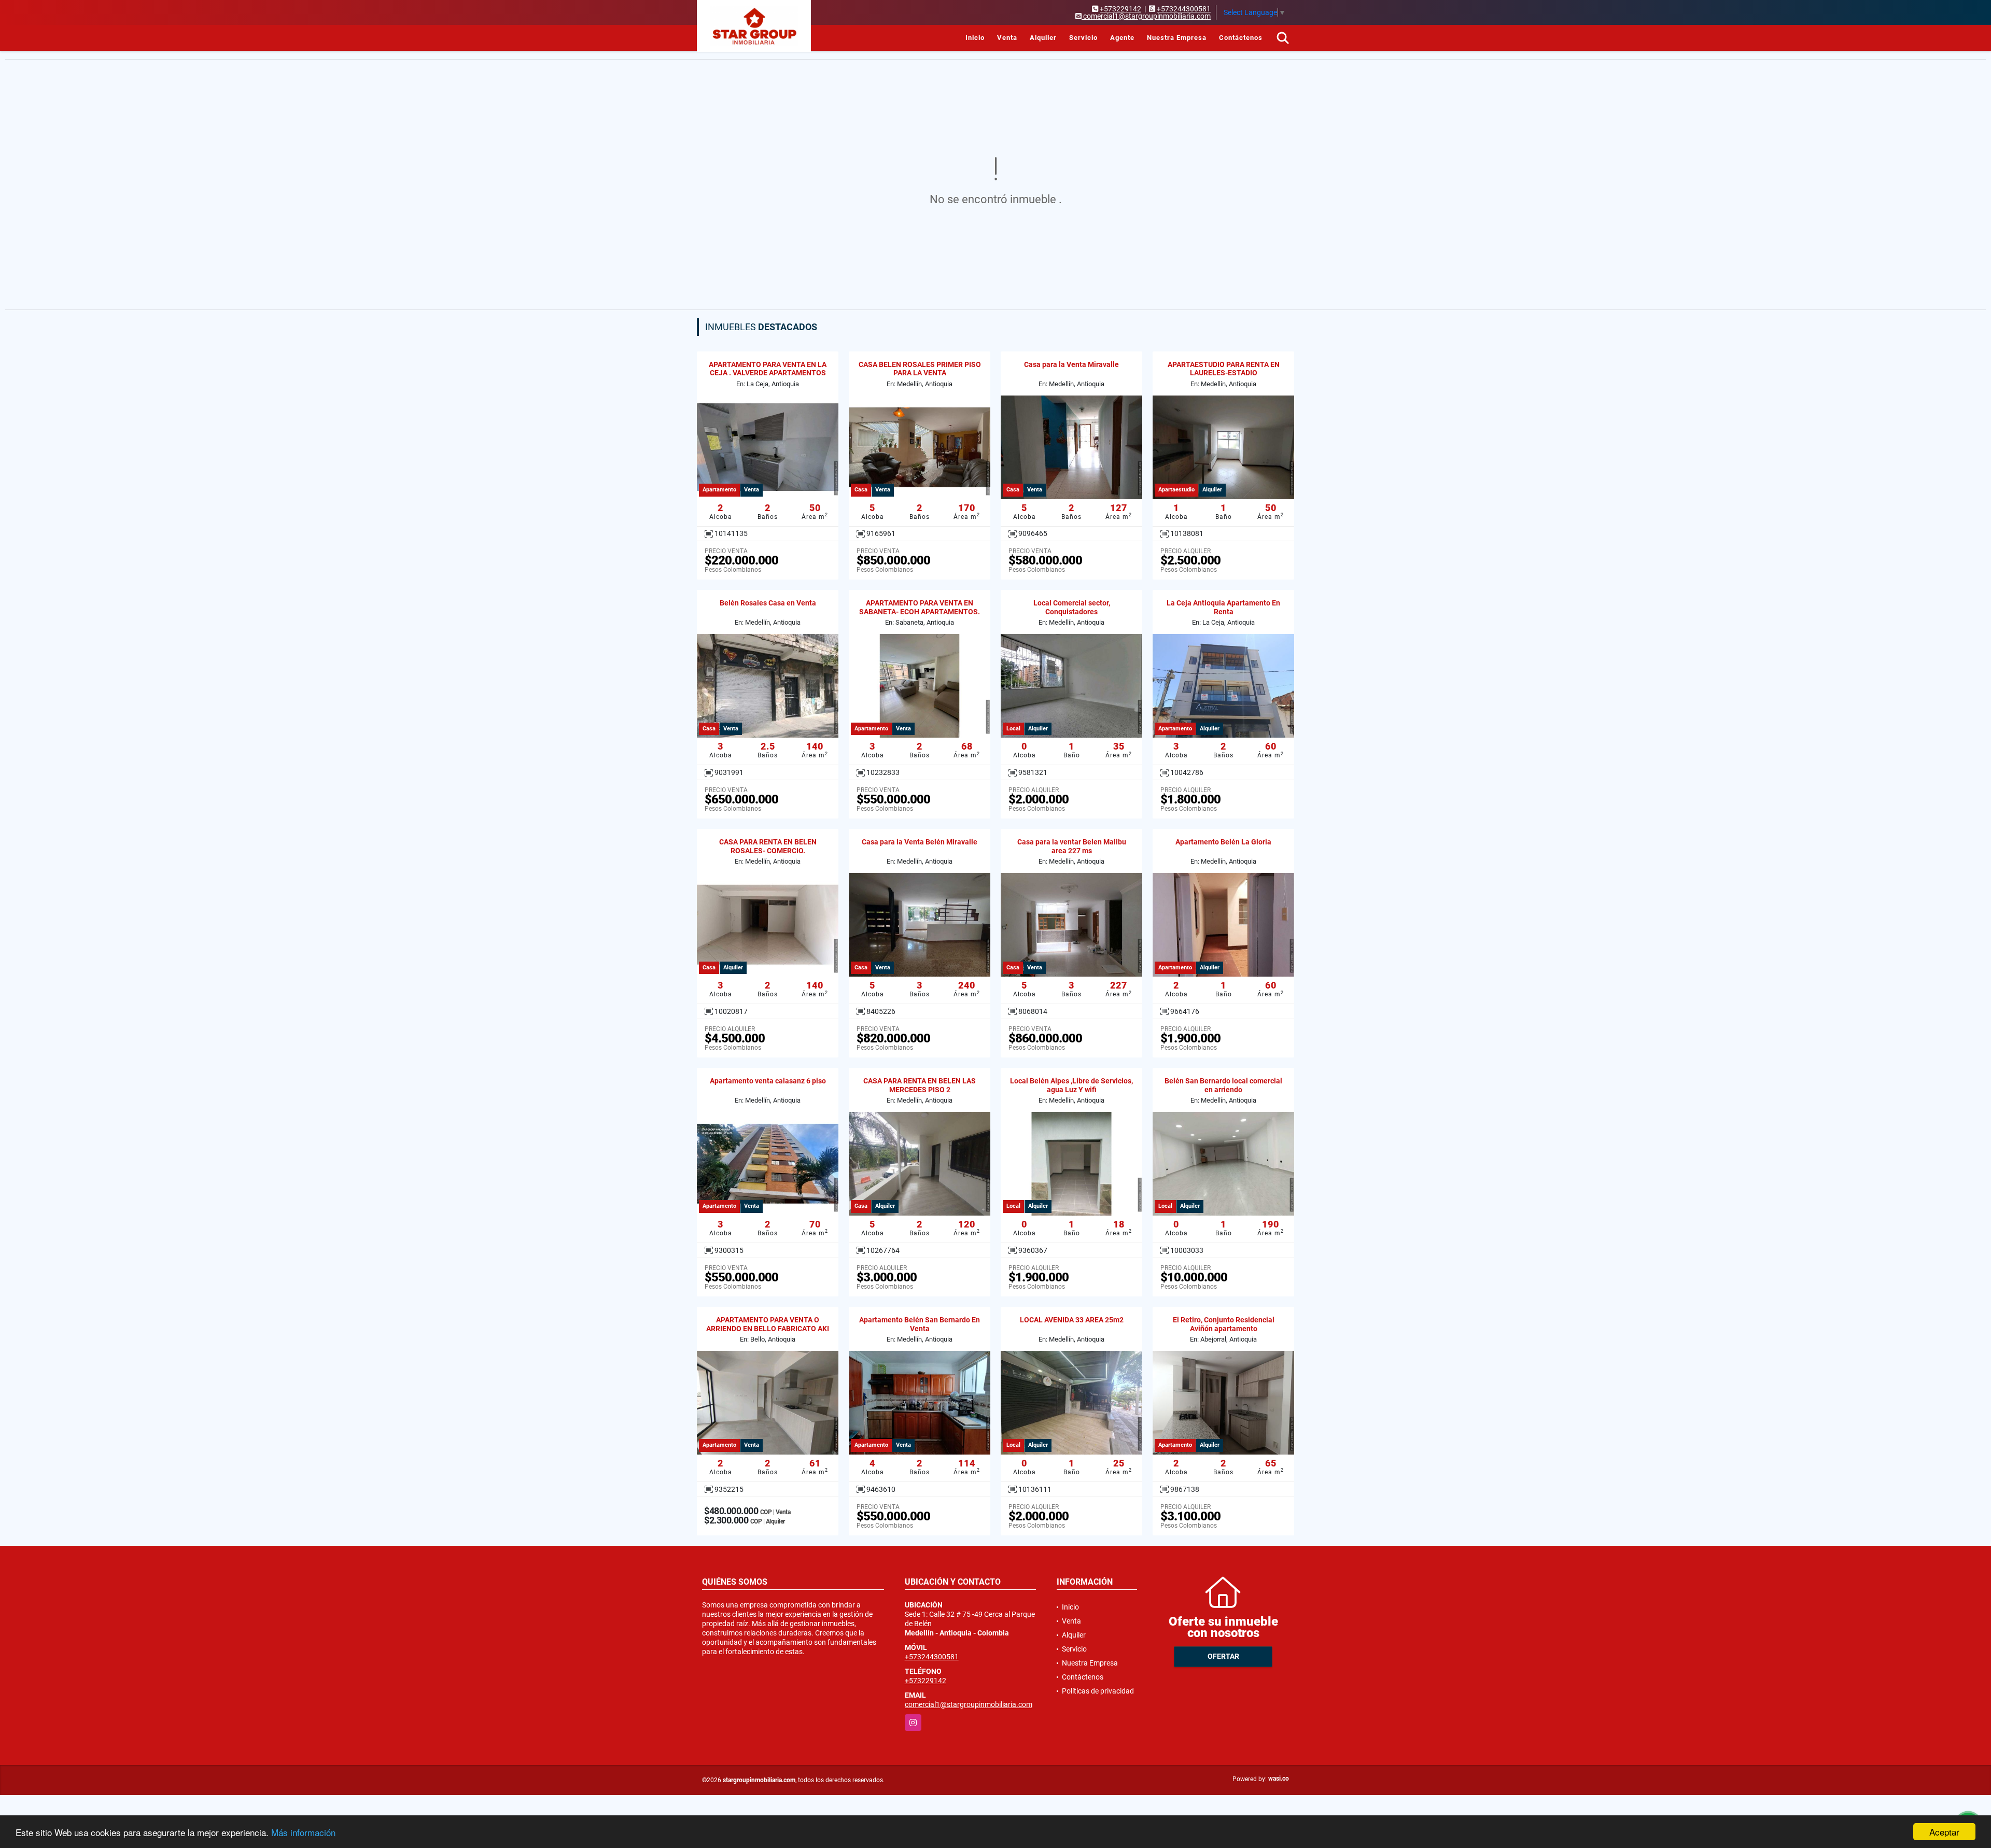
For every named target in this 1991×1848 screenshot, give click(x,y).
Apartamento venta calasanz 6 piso (768, 1081)
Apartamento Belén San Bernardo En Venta (920, 1324)
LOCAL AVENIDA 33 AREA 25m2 (1072, 1320)
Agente (1122, 38)
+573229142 (1120, 9)
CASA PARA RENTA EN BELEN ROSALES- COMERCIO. (768, 846)
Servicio (1083, 38)
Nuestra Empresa (1177, 38)
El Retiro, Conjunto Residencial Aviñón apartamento (1224, 1324)
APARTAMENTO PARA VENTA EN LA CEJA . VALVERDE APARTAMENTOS (768, 369)
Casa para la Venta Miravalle (1071, 364)
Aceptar (1944, 1832)
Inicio (975, 38)
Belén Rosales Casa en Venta (768, 603)
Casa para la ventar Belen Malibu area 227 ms (1072, 846)
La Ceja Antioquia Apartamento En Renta (1223, 607)
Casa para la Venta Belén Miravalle (920, 842)
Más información (303, 1832)
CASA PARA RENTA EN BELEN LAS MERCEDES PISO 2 (920, 1085)
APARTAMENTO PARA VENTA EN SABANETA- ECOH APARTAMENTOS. (920, 607)
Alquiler (1043, 38)
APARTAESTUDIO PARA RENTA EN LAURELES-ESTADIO (1224, 369)
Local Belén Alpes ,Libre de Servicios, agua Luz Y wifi (1071, 1085)
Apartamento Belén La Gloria (1223, 842)
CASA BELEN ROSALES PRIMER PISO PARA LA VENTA (920, 369)
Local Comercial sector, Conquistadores (1072, 607)
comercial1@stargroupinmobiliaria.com (969, 1704)
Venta (1007, 38)
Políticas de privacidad (1098, 1691)
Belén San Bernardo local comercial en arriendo (1223, 1085)
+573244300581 (1184, 9)
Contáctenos (1241, 38)
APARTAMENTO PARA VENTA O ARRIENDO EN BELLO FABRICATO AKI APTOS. (768, 1329)
